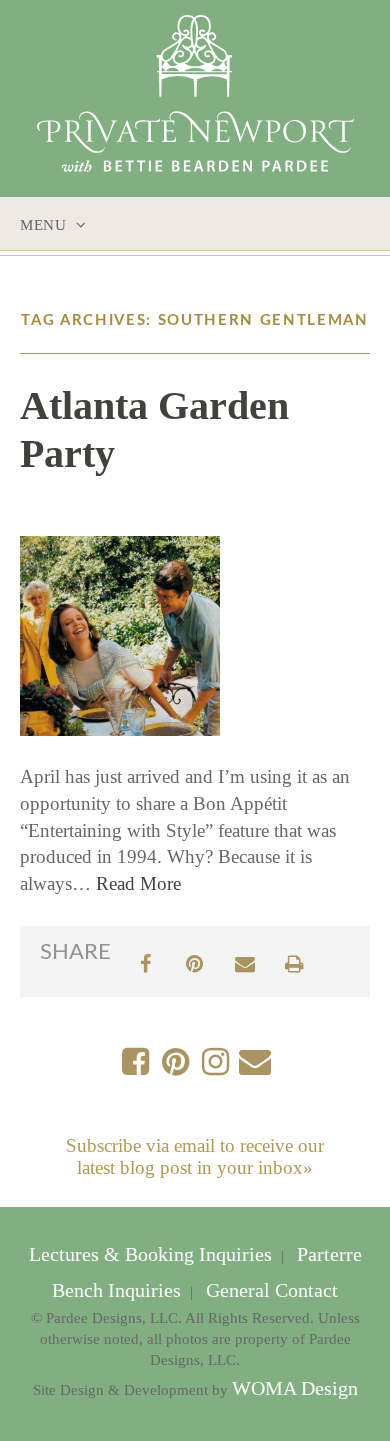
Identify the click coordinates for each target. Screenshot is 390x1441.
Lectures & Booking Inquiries (153, 1254)
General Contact (269, 1290)
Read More (138, 883)
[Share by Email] (245, 961)
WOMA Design (295, 1388)
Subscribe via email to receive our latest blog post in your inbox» (195, 1156)
